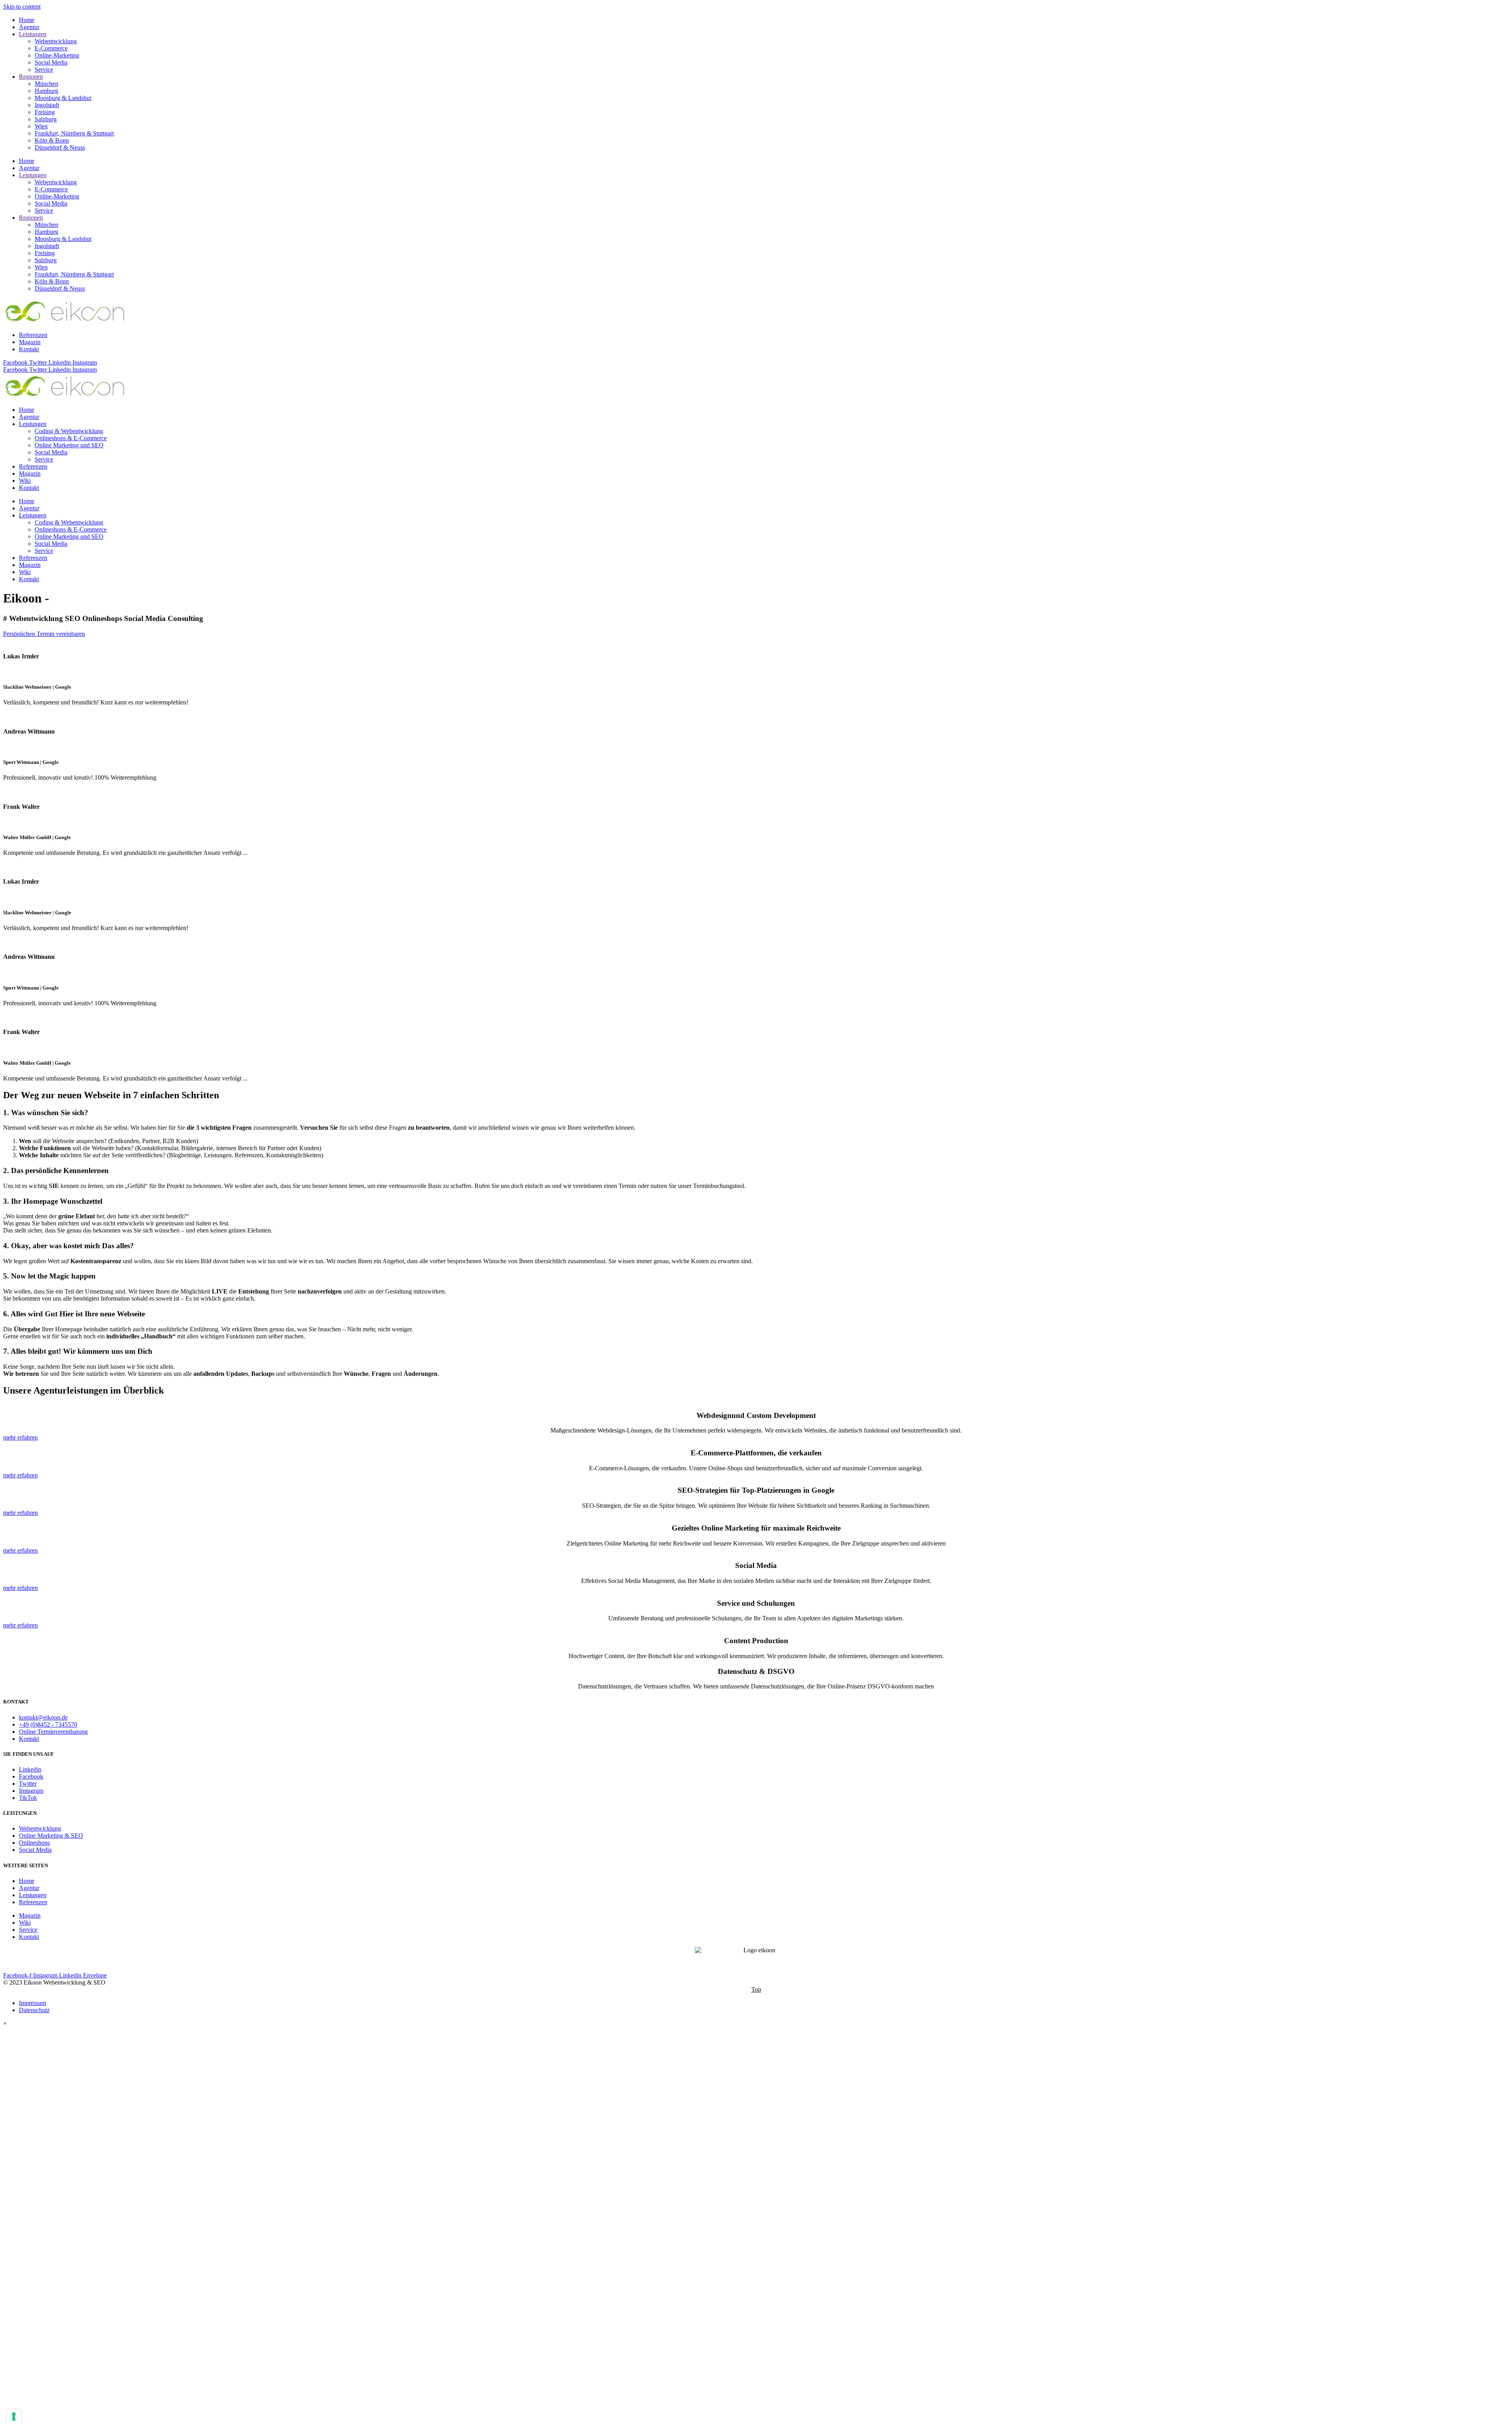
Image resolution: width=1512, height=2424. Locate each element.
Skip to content (22, 6)
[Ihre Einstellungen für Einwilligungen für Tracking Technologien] (14, 2417)
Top (756, 1989)
